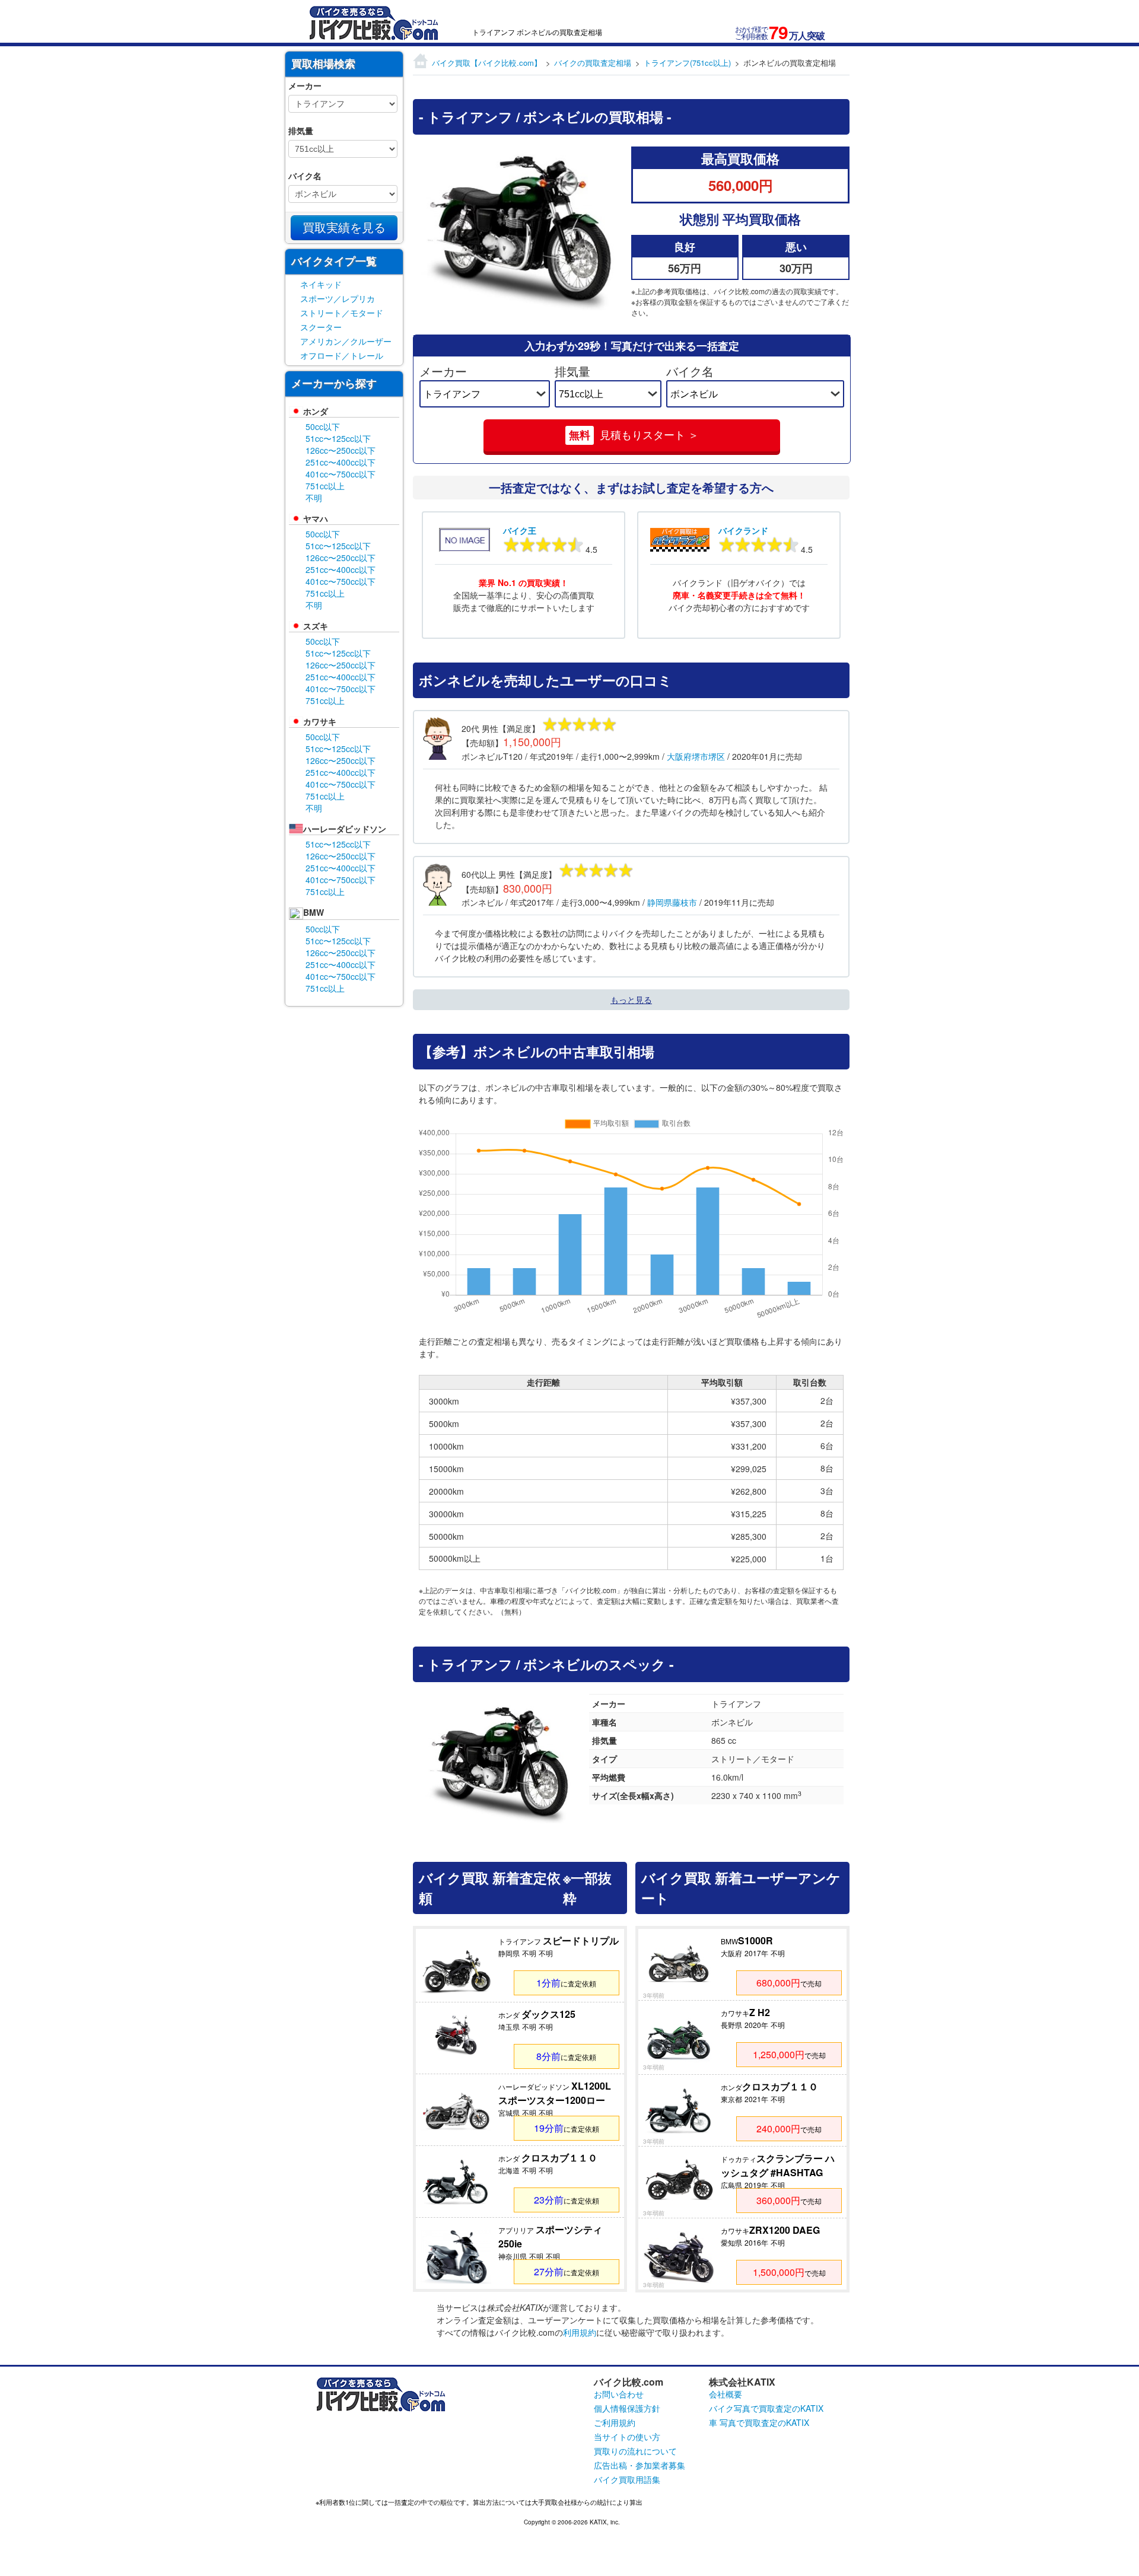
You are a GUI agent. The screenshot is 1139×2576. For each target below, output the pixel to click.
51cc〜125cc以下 (338, 438)
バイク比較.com (629, 2382)
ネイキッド (321, 284)
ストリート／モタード (342, 313)
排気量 (572, 371)
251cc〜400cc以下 (341, 462)
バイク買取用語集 (627, 2479)
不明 (314, 498)
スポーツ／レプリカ (338, 298)
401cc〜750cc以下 (341, 474)
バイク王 (520, 530)
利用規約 (580, 2332)
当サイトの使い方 (627, 2437)
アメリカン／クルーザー (346, 341)
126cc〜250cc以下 (341, 450)
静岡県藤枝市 (672, 902)
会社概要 (726, 2394)
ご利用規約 (615, 2422)
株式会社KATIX (742, 2382)
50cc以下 (323, 426)
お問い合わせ (619, 2394)
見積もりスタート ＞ (634, 435)
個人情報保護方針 (627, 2408)
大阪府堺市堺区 (696, 756)
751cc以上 (325, 486)
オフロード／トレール (342, 355)
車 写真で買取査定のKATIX (759, 2422)
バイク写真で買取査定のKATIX (766, 2408)
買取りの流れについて (635, 2451)
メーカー (443, 371)
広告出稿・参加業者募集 (640, 2465)
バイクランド (743, 530)
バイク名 (690, 371)
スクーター (321, 327)
